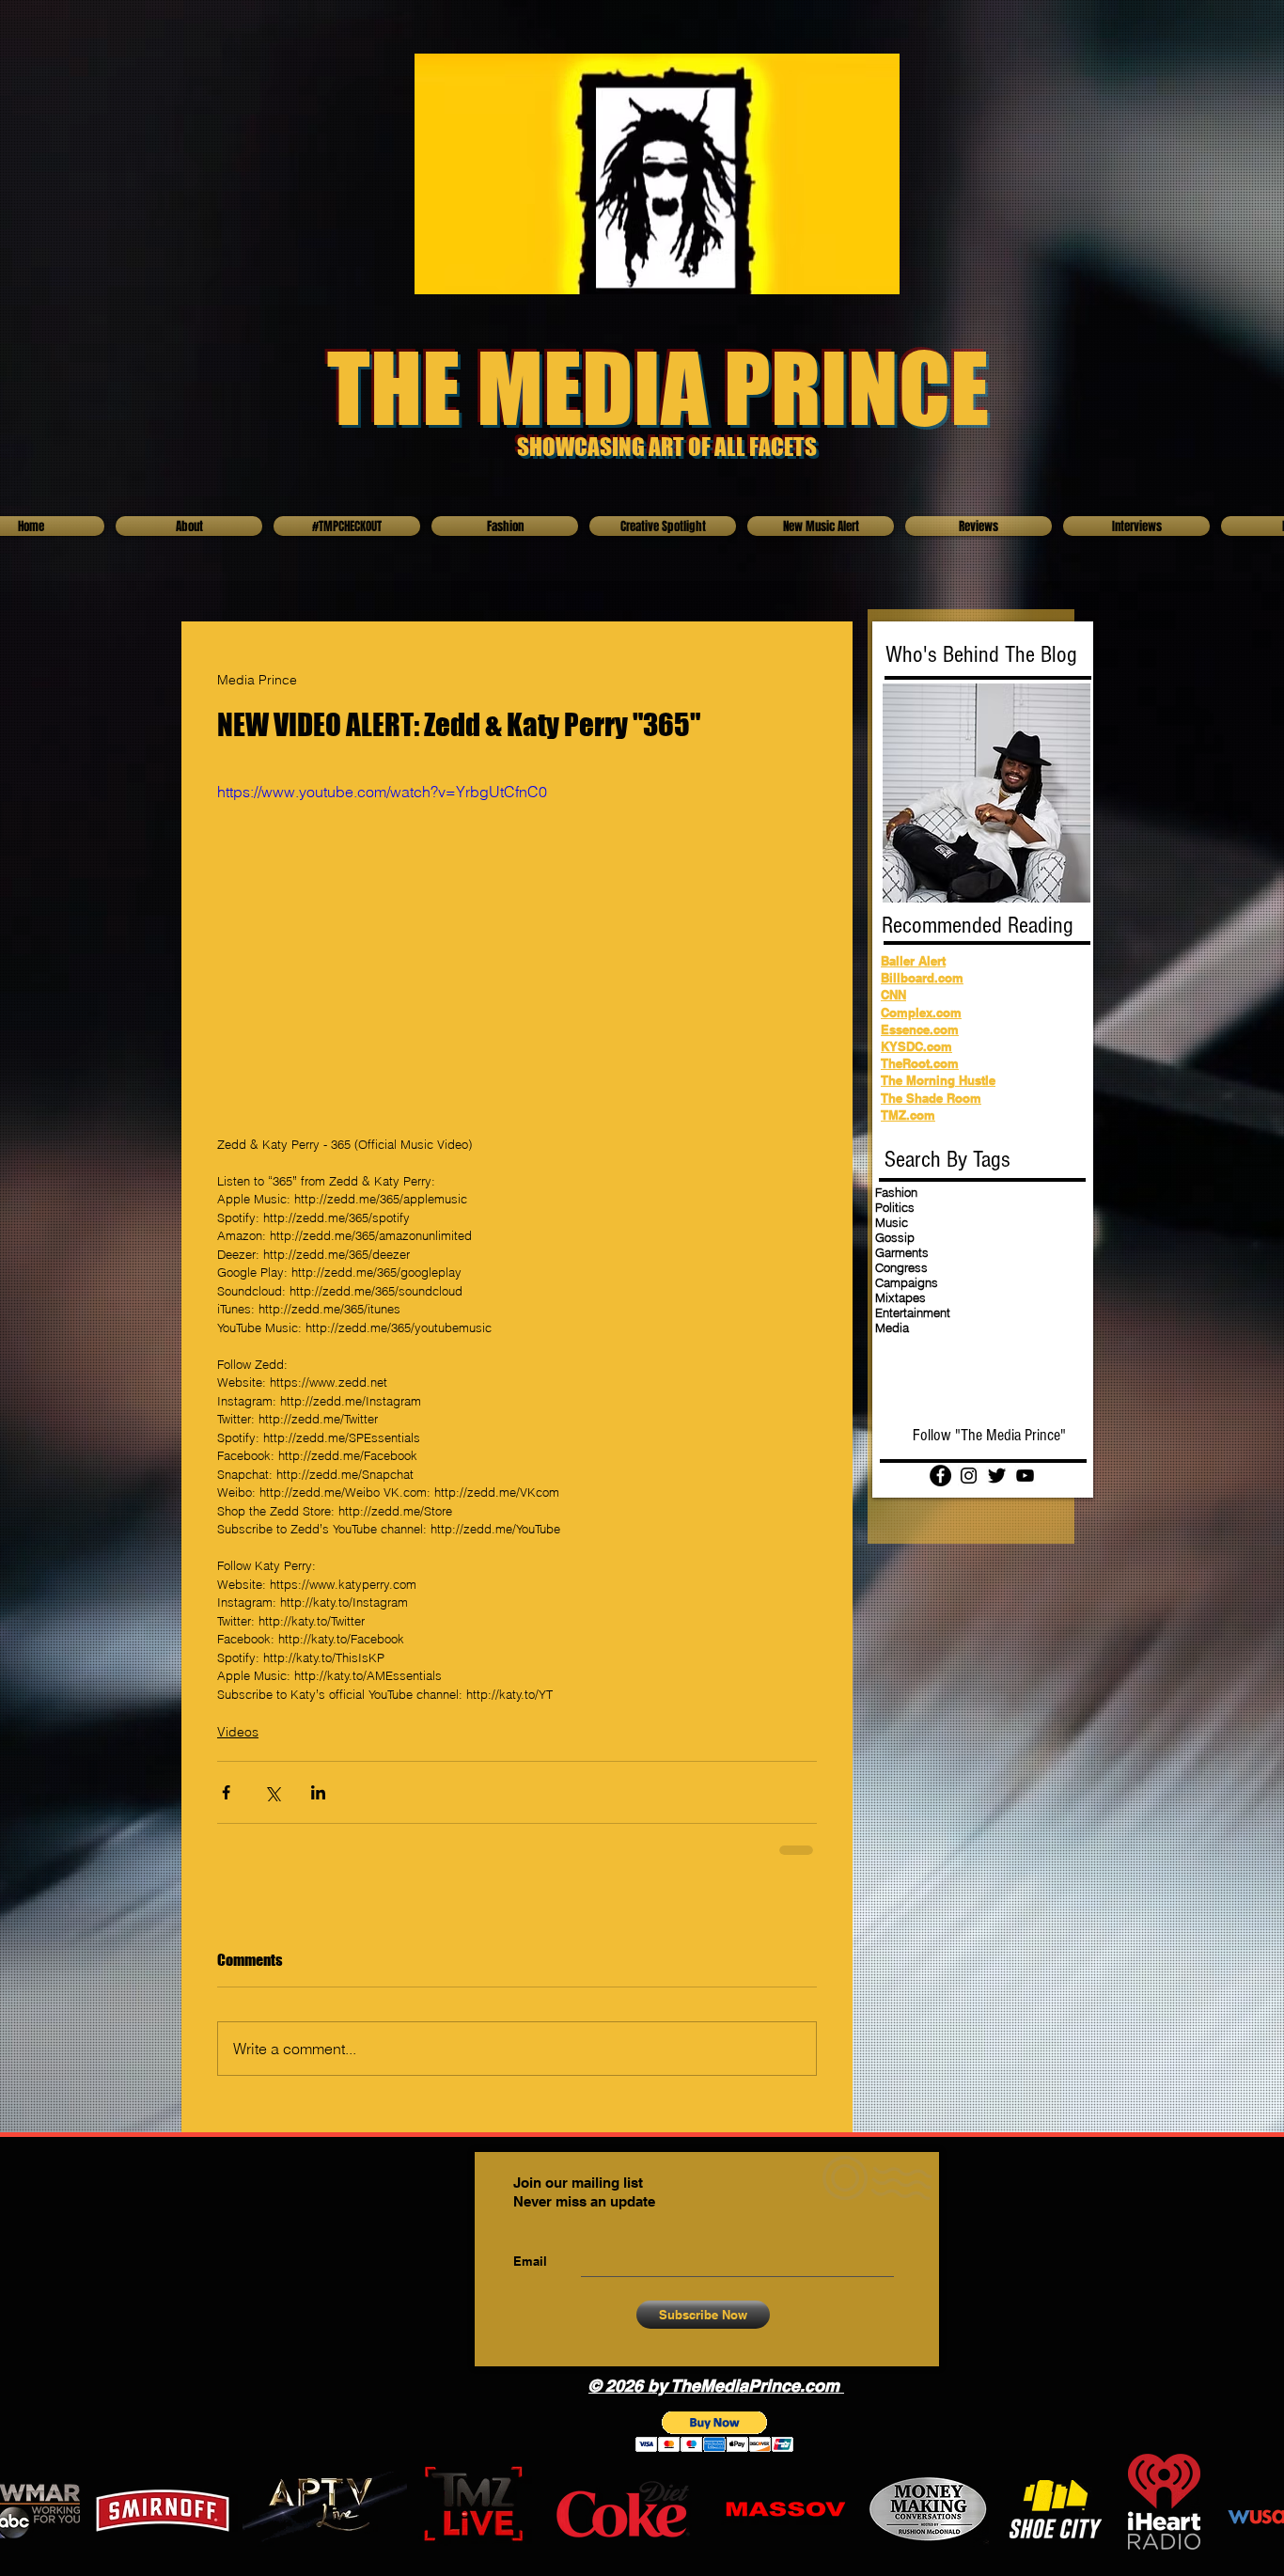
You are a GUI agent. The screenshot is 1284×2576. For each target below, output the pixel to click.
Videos (238, 1732)
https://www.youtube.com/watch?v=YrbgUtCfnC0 (382, 792)
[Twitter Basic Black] (997, 1476)
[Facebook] (940, 1476)
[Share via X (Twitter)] (272, 1792)
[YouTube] (1025, 1476)
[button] (715, 2432)
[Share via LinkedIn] (318, 1792)
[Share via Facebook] (226, 1792)
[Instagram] (969, 1476)
